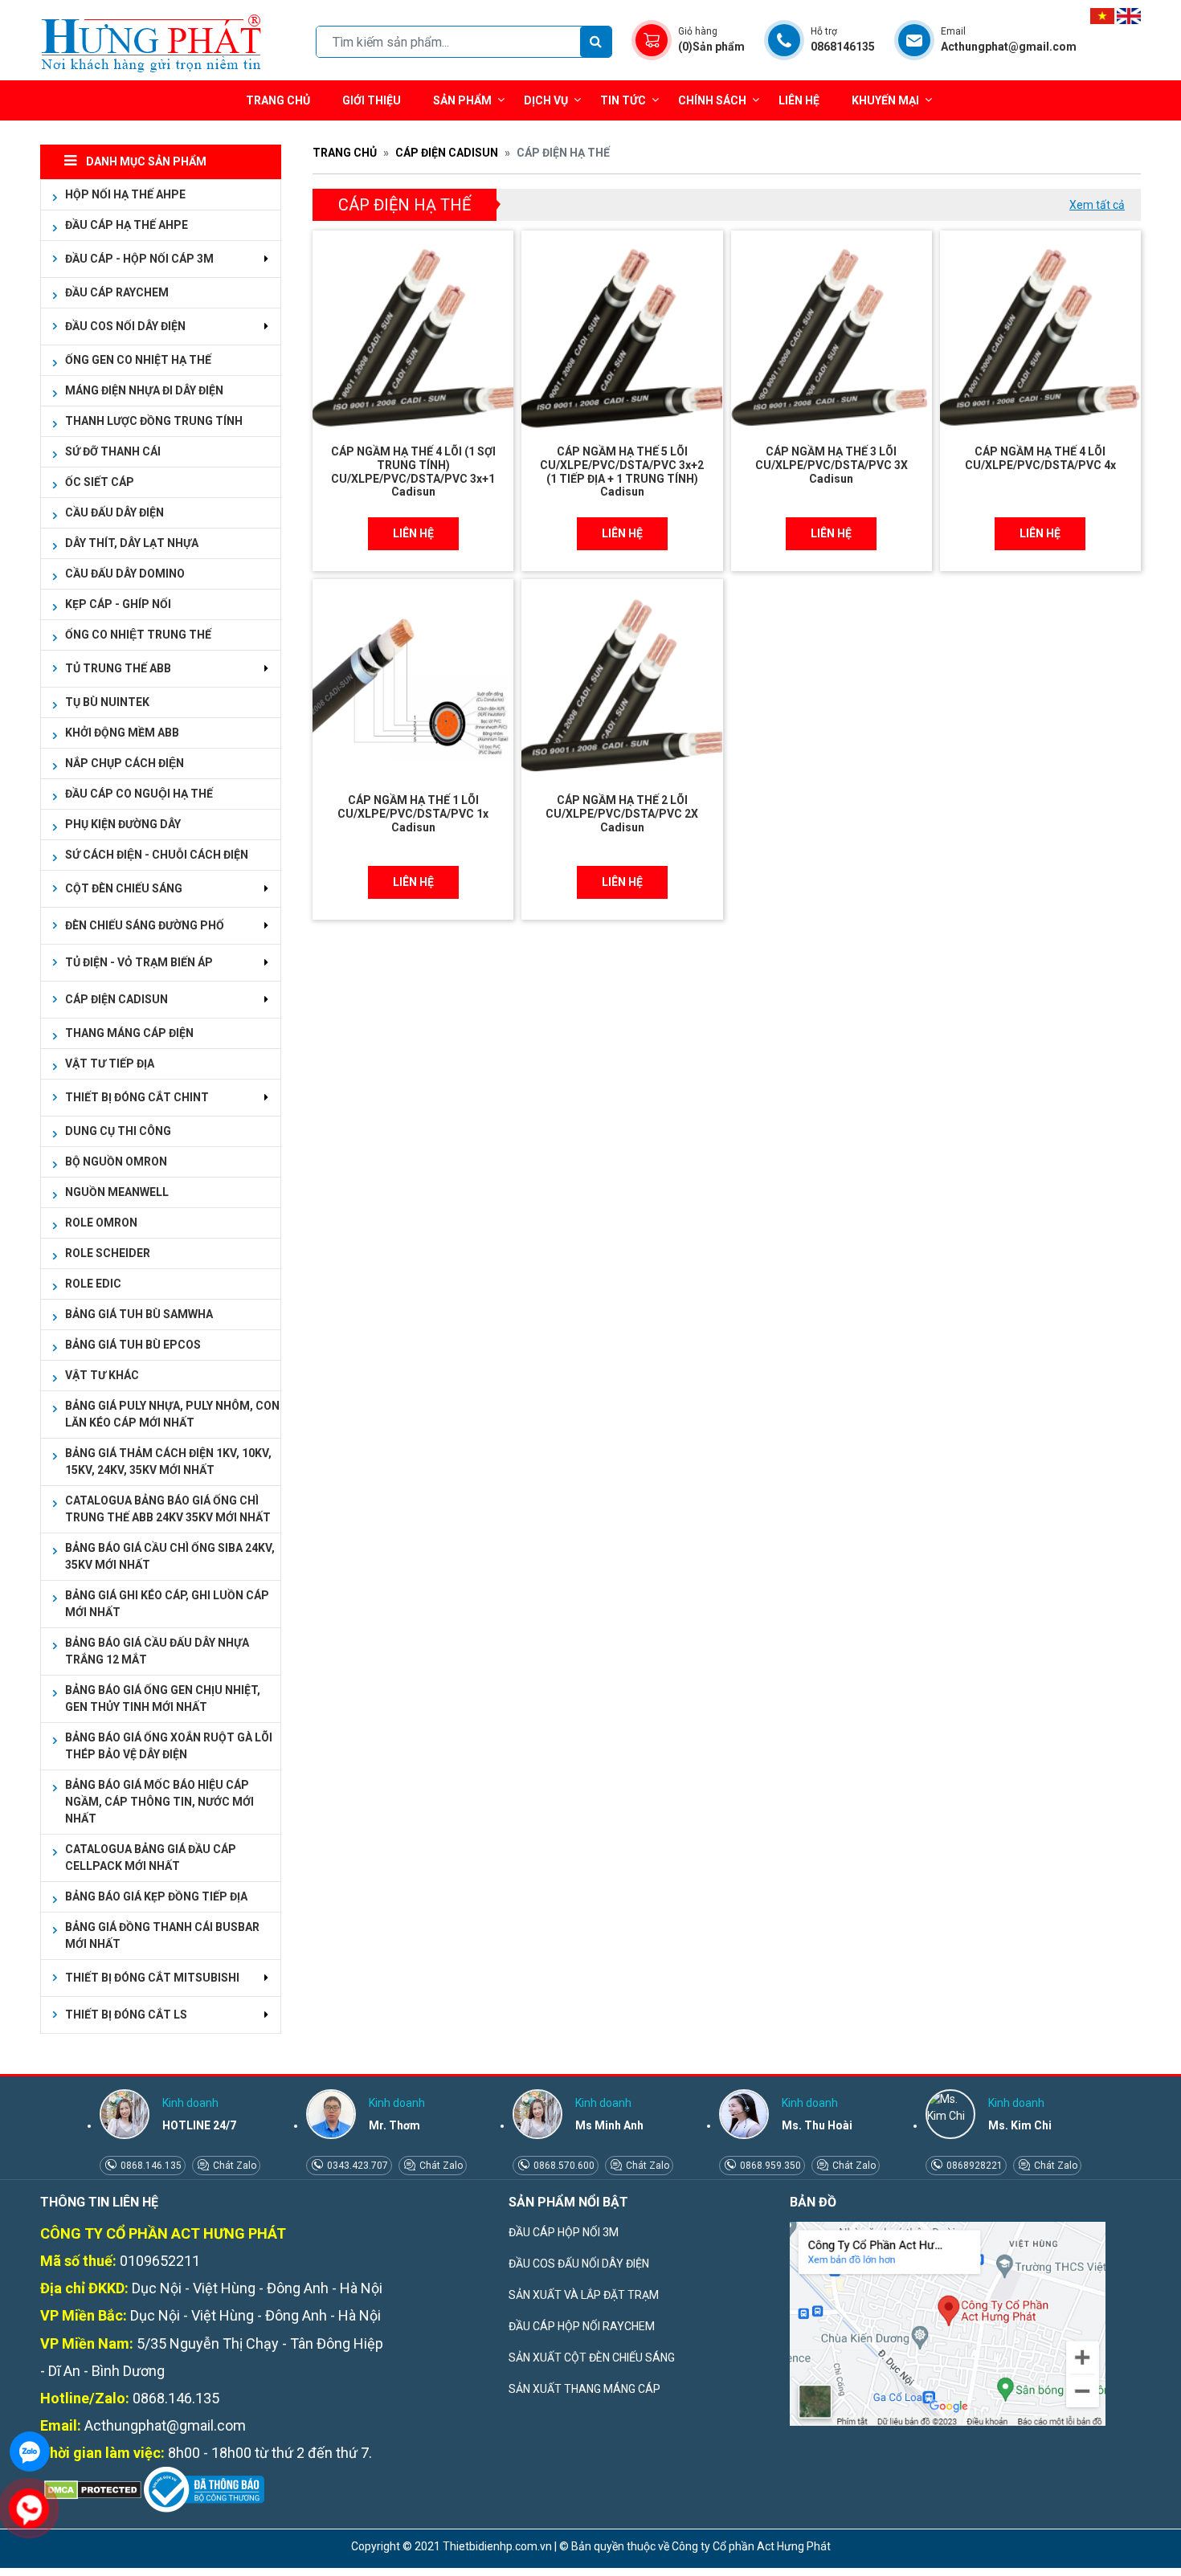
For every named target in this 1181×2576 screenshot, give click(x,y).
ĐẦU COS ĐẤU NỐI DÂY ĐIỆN (579, 2264)
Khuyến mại (885, 100)
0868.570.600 (563, 2166)
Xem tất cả (1097, 205)
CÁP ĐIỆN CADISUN (447, 153)
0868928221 (973, 2166)
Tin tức (623, 100)
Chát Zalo (233, 2166)
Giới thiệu (372, 100)
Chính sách (712, 100)
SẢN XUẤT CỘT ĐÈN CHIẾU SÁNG (592, 2358)
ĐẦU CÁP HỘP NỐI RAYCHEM (582, 2326)
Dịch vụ (546, 100)
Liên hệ (799, 100)
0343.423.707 (356, 2166)
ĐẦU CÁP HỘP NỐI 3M (564, 2232)
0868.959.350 (769, 2166)
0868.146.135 (150, 2166)
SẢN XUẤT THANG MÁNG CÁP (584, 2389)
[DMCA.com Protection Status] (91, 2489)
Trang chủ (278, 100)
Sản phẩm (462, 100)
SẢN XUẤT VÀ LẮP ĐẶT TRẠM (584, 2295)
